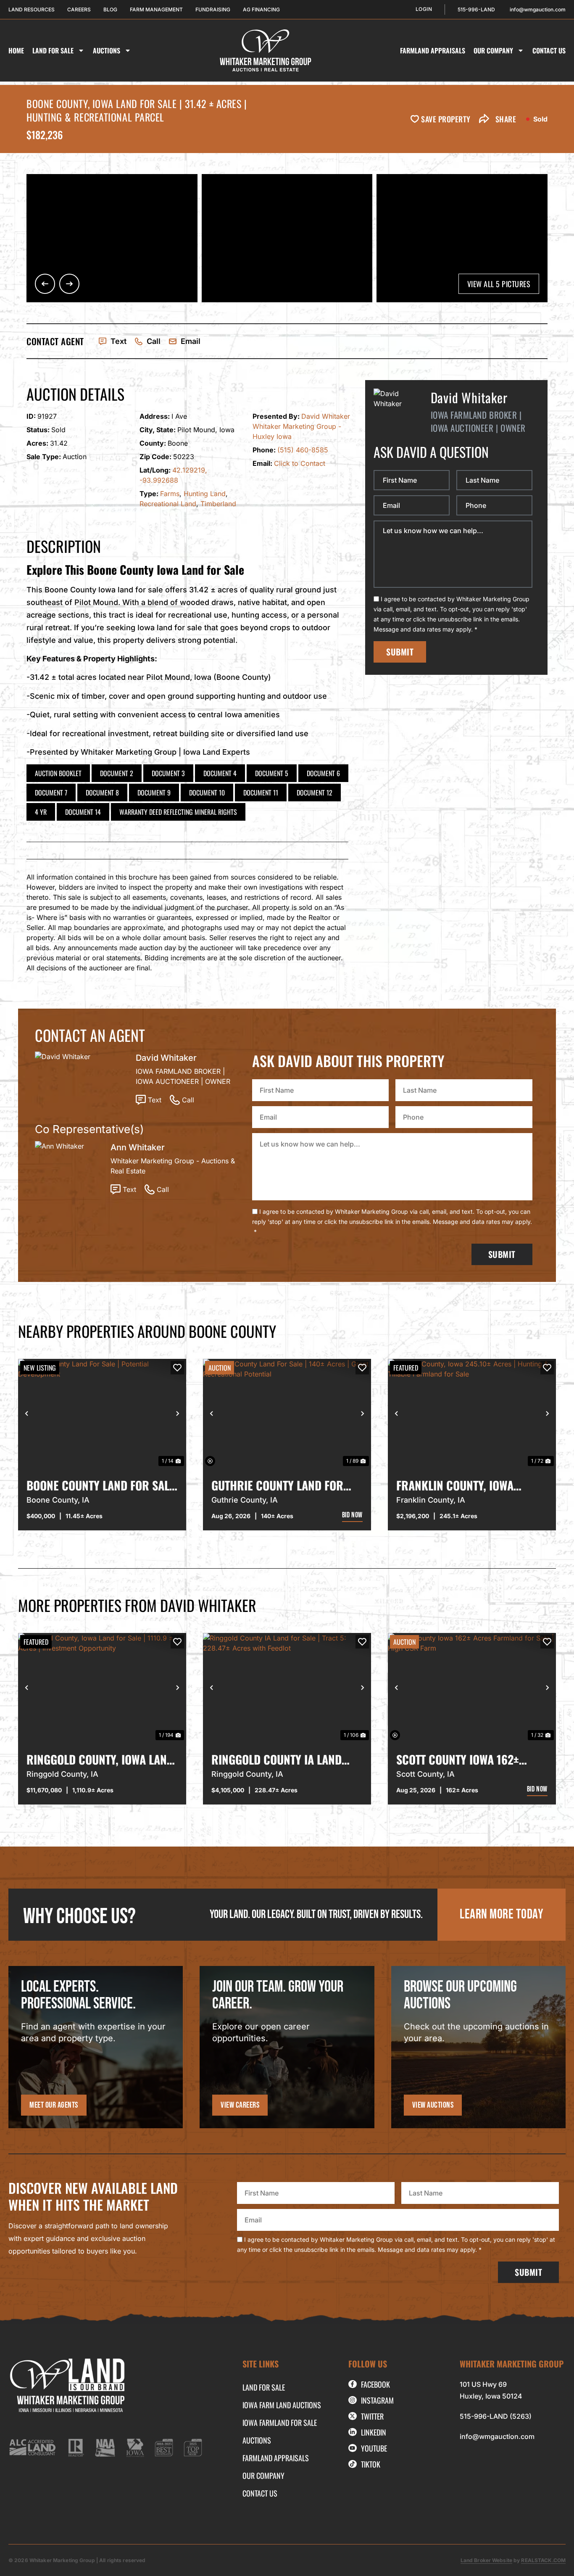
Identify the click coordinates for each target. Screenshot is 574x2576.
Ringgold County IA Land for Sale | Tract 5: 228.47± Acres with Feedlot (280, 1760)
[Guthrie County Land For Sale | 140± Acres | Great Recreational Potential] (287, 1413)
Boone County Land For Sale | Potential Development (101, 1485)
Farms (170, 494)
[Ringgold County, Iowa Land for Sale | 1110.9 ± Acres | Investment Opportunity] (102, 1688)
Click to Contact (300, 463)
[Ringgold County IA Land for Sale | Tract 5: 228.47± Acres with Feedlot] (287, 1688)
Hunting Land (205, 494)
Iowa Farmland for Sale (280, 2423)
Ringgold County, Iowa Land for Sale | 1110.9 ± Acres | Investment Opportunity (100, 1760)
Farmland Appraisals (433, 50)
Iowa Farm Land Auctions (282, 2405)
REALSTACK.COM (543, 2560)
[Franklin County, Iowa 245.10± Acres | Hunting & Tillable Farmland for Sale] (472, 1413)
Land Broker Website (486, 2560)
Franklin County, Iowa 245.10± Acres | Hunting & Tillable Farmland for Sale (468, 1485)
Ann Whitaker (138, 1147)
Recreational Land (168, 504)
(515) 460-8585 (303, 450)
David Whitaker (326, 416)
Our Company (493, 50)
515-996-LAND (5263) (496, 2416)
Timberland (218, 504)
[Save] (177, 1368)
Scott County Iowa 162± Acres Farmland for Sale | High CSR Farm (466, 1760)
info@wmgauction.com (497, 2436)
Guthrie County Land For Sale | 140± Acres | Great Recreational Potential (277, 1485)
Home (16, 50)
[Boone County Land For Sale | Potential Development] (102, 1413)
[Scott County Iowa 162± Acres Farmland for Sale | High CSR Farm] (472, 1688)
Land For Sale (53, 50)
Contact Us (549, 50)
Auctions (107, 50)
